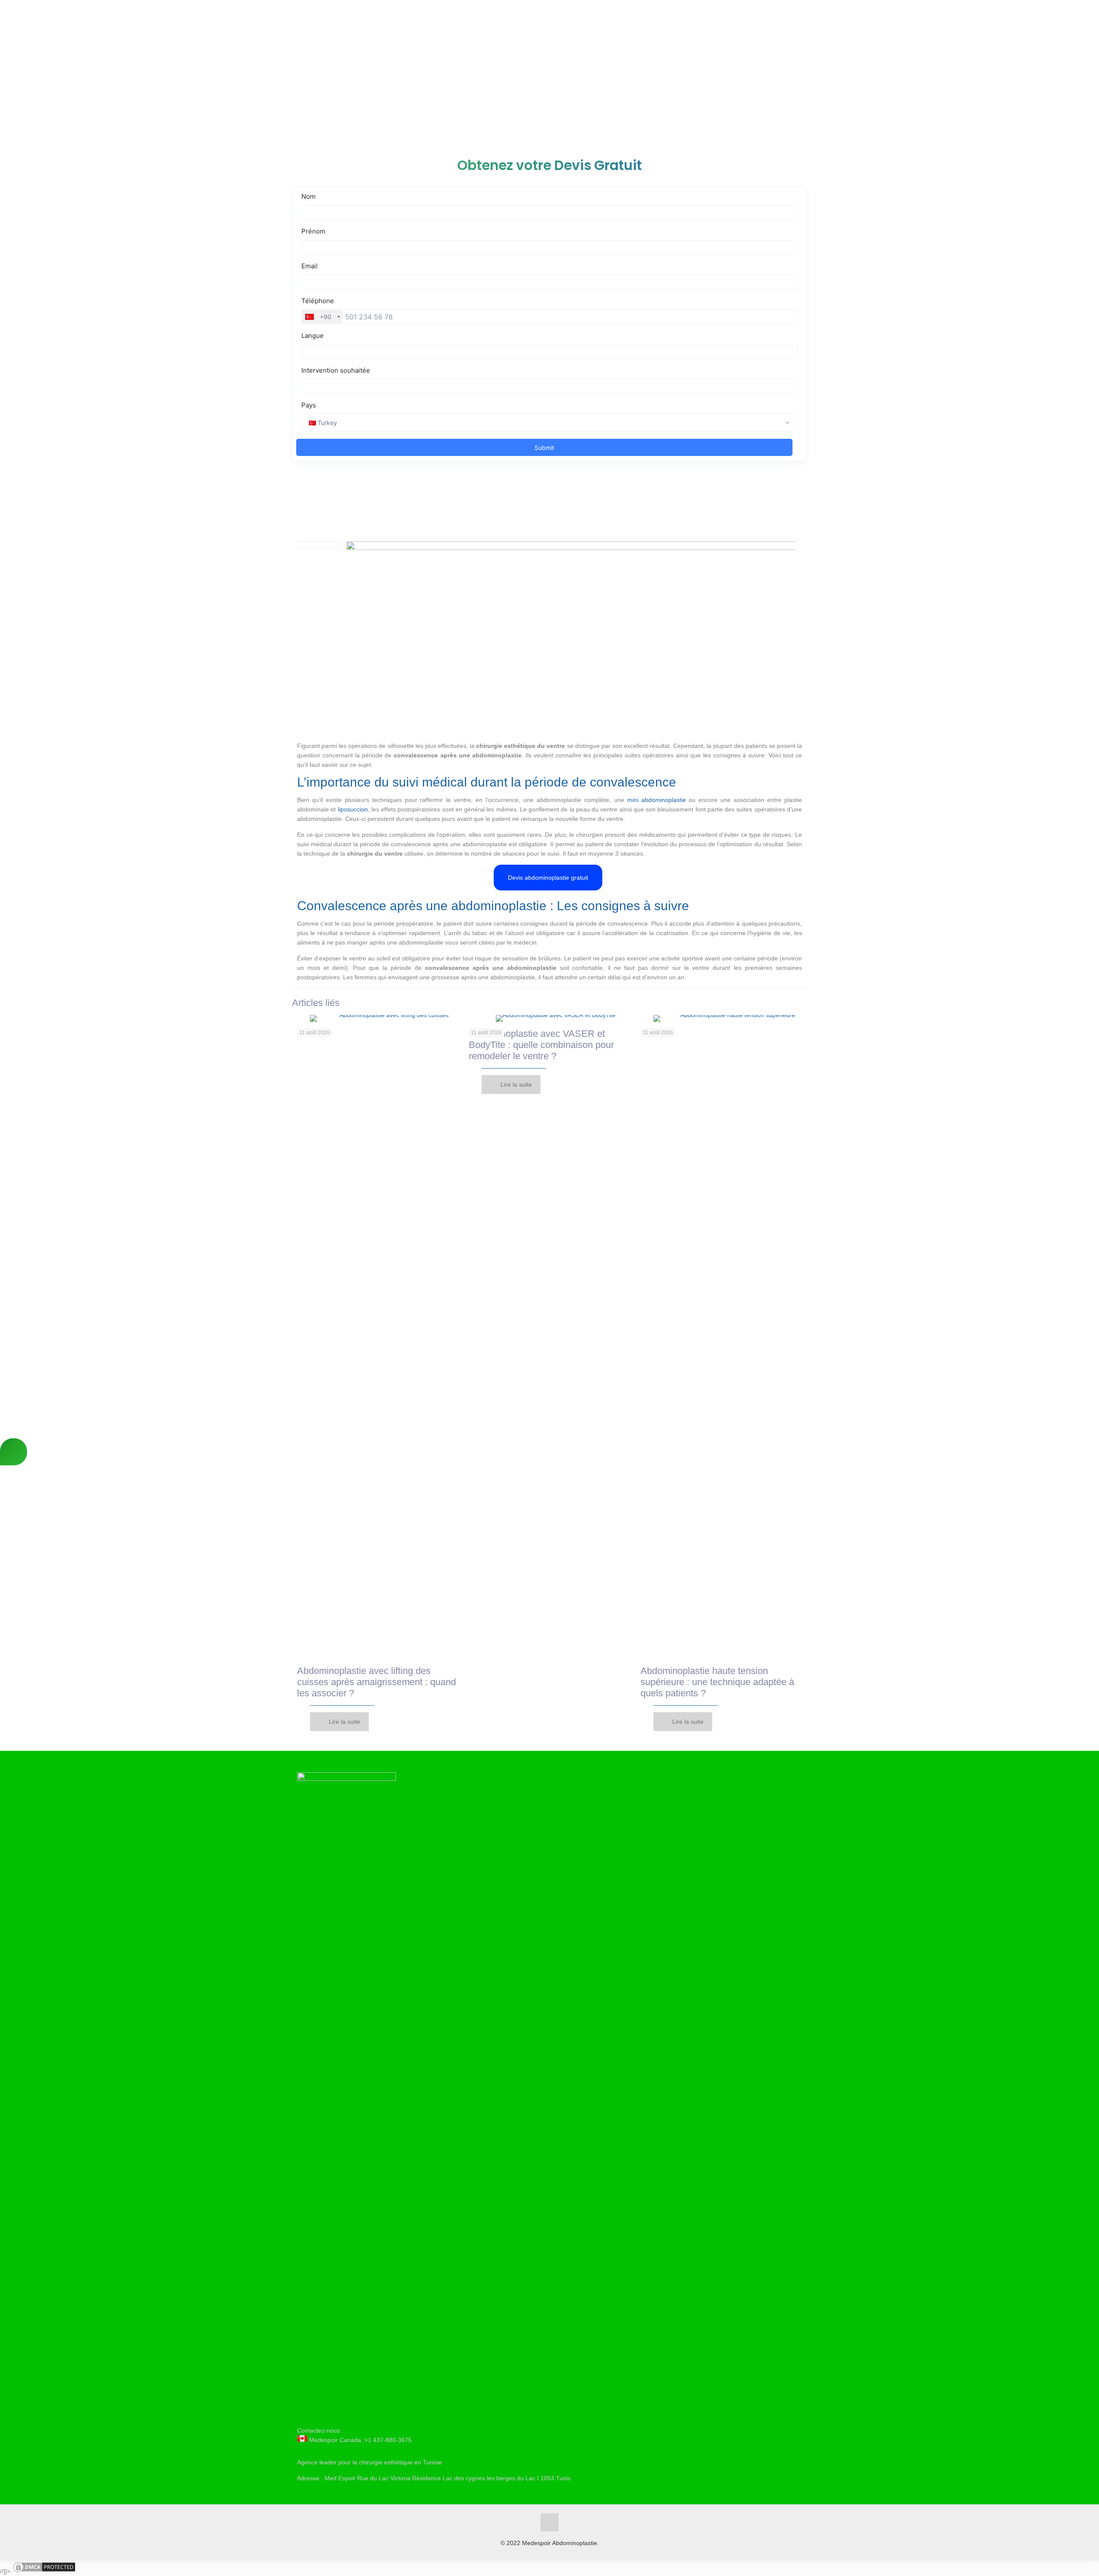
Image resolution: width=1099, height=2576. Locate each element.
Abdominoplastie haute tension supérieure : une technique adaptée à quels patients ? (717, 1682)
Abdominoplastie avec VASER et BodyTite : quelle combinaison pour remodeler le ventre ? (541, 1045)
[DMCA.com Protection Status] (44, 2571)
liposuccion (353, 809)
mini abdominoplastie (657, 800)
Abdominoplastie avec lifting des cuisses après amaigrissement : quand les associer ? (376, 1682)
